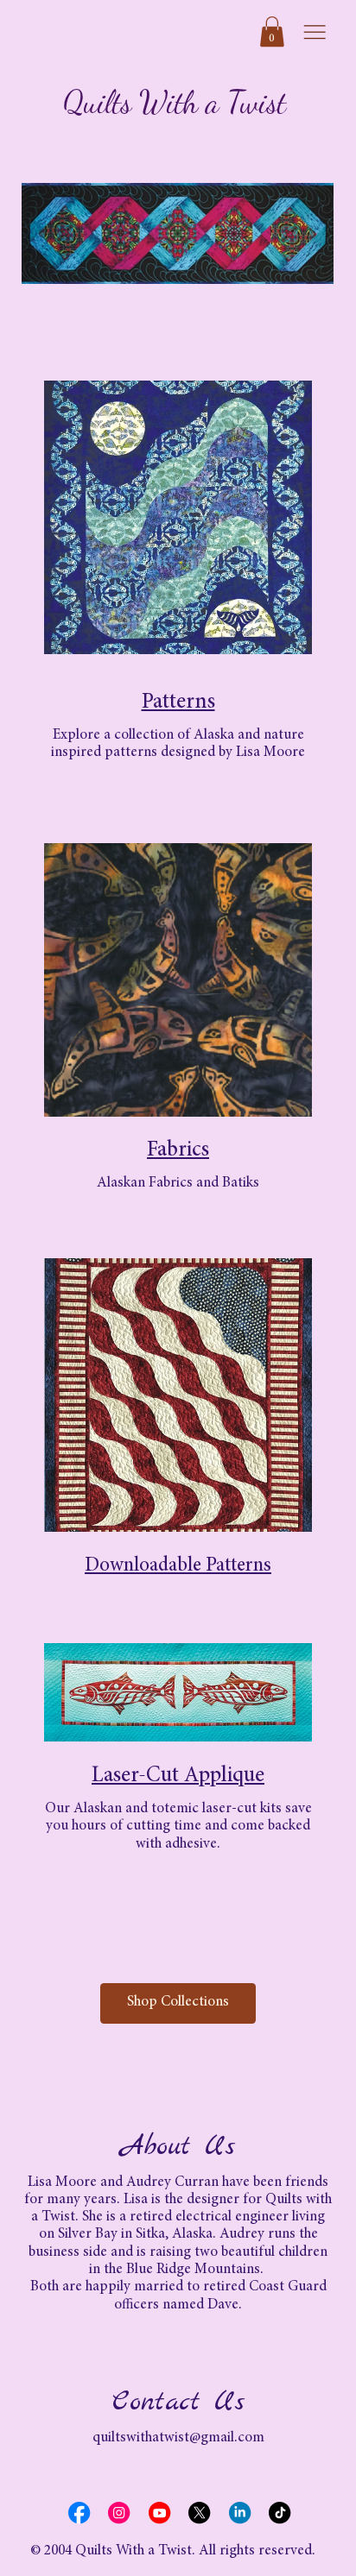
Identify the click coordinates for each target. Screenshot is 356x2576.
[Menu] (315, 32)
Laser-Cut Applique (178, 1776)
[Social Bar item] (79, 2513)
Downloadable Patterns (178, 1566)
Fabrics (178, 1151)
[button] (272, 31)
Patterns (178, 703)
